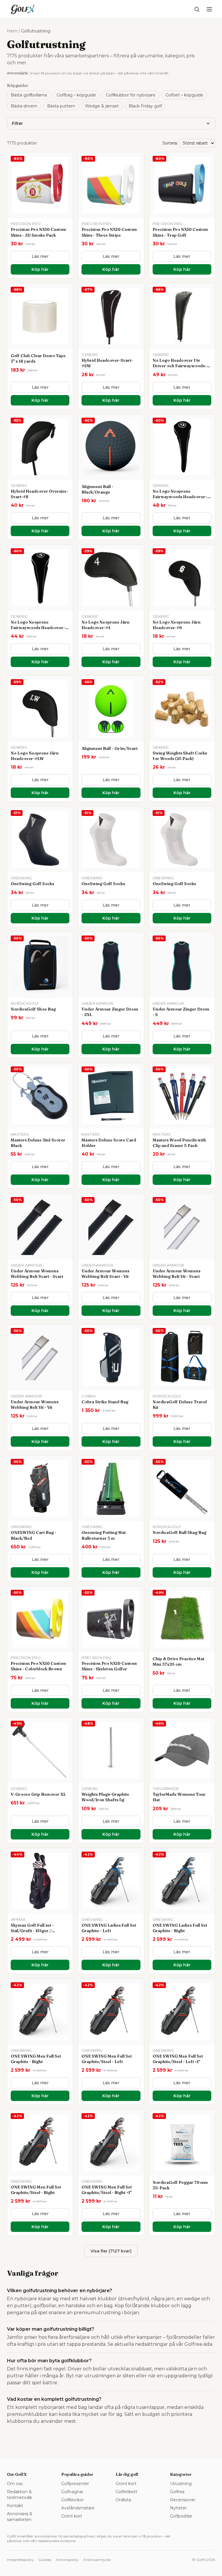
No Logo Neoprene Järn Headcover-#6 (177, 625)
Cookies (45, 2560)
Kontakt (15, 2506)
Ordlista (123, 2500)
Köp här (40, 269)
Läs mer (40, 256)
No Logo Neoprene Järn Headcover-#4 (106, 625)
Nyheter (178, 2508)
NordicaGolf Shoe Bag (33, 1009)
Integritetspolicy (20, 2560)
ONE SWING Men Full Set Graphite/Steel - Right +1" (107, 2190)
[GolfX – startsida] (23, 9)
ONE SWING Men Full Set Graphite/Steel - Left (107, 2059)
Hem (12, 31)
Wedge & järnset (102, 106)
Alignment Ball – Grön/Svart (110, 748)
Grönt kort (72, 2516)
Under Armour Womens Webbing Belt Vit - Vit (35, 1405)
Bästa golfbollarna (29, 95)
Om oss (15, 2484)
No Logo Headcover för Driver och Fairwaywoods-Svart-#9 (180, 366)
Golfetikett (126, 2492)
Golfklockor (73, 2500)
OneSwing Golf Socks (32, 884)
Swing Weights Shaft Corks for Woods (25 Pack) (180, 756)
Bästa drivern (24, 106)
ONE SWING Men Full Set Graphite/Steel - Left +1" (178, 2059)
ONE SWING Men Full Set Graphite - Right (36, 2059)
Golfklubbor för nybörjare (131, 95)
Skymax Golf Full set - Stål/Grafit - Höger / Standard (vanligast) (32, 1931)
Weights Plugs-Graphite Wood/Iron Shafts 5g (105, 1797)
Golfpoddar (181, 2516)
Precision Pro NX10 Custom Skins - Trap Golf (180, 232)
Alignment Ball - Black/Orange (97, 489)
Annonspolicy (67, 2560)
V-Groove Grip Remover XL (38, 1794)
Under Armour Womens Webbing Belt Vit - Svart (176, 1274)
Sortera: (170, 143)
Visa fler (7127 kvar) (111, 2251)
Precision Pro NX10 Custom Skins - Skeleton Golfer (109, 1666)
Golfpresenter (75, 2484)
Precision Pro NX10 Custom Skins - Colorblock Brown (38, 1666)
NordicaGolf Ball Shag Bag (180, 1532)
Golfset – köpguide (184, 95)
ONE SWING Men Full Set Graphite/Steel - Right (36, 2190)
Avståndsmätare (78, 2508)
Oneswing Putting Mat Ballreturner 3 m (104, 1535)
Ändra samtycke (97, 2560)
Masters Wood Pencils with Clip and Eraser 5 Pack (179, 1143)
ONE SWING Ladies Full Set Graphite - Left (109, 1928)
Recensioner (183, 2500)
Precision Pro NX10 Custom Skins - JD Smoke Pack (38, 232)
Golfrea (177, 2492)
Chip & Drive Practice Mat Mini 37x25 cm (178, 1661)
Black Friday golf (145, 106)
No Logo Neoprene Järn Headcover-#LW (35, 756)
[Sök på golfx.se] (197, 9)
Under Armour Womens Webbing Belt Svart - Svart (37, 1274)
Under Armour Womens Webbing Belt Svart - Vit (105, 1274)
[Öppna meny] (209, 9)
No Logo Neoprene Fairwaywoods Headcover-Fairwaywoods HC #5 (38, 628)
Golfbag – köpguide (76, 95)
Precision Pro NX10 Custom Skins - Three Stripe (109, 232)
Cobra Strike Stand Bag (105, 1402)
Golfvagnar (72, 2492)
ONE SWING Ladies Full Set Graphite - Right (180, 1928)
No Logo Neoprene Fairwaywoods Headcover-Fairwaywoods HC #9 (180, 497)
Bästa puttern (61, 106)
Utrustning (181, 2484)
